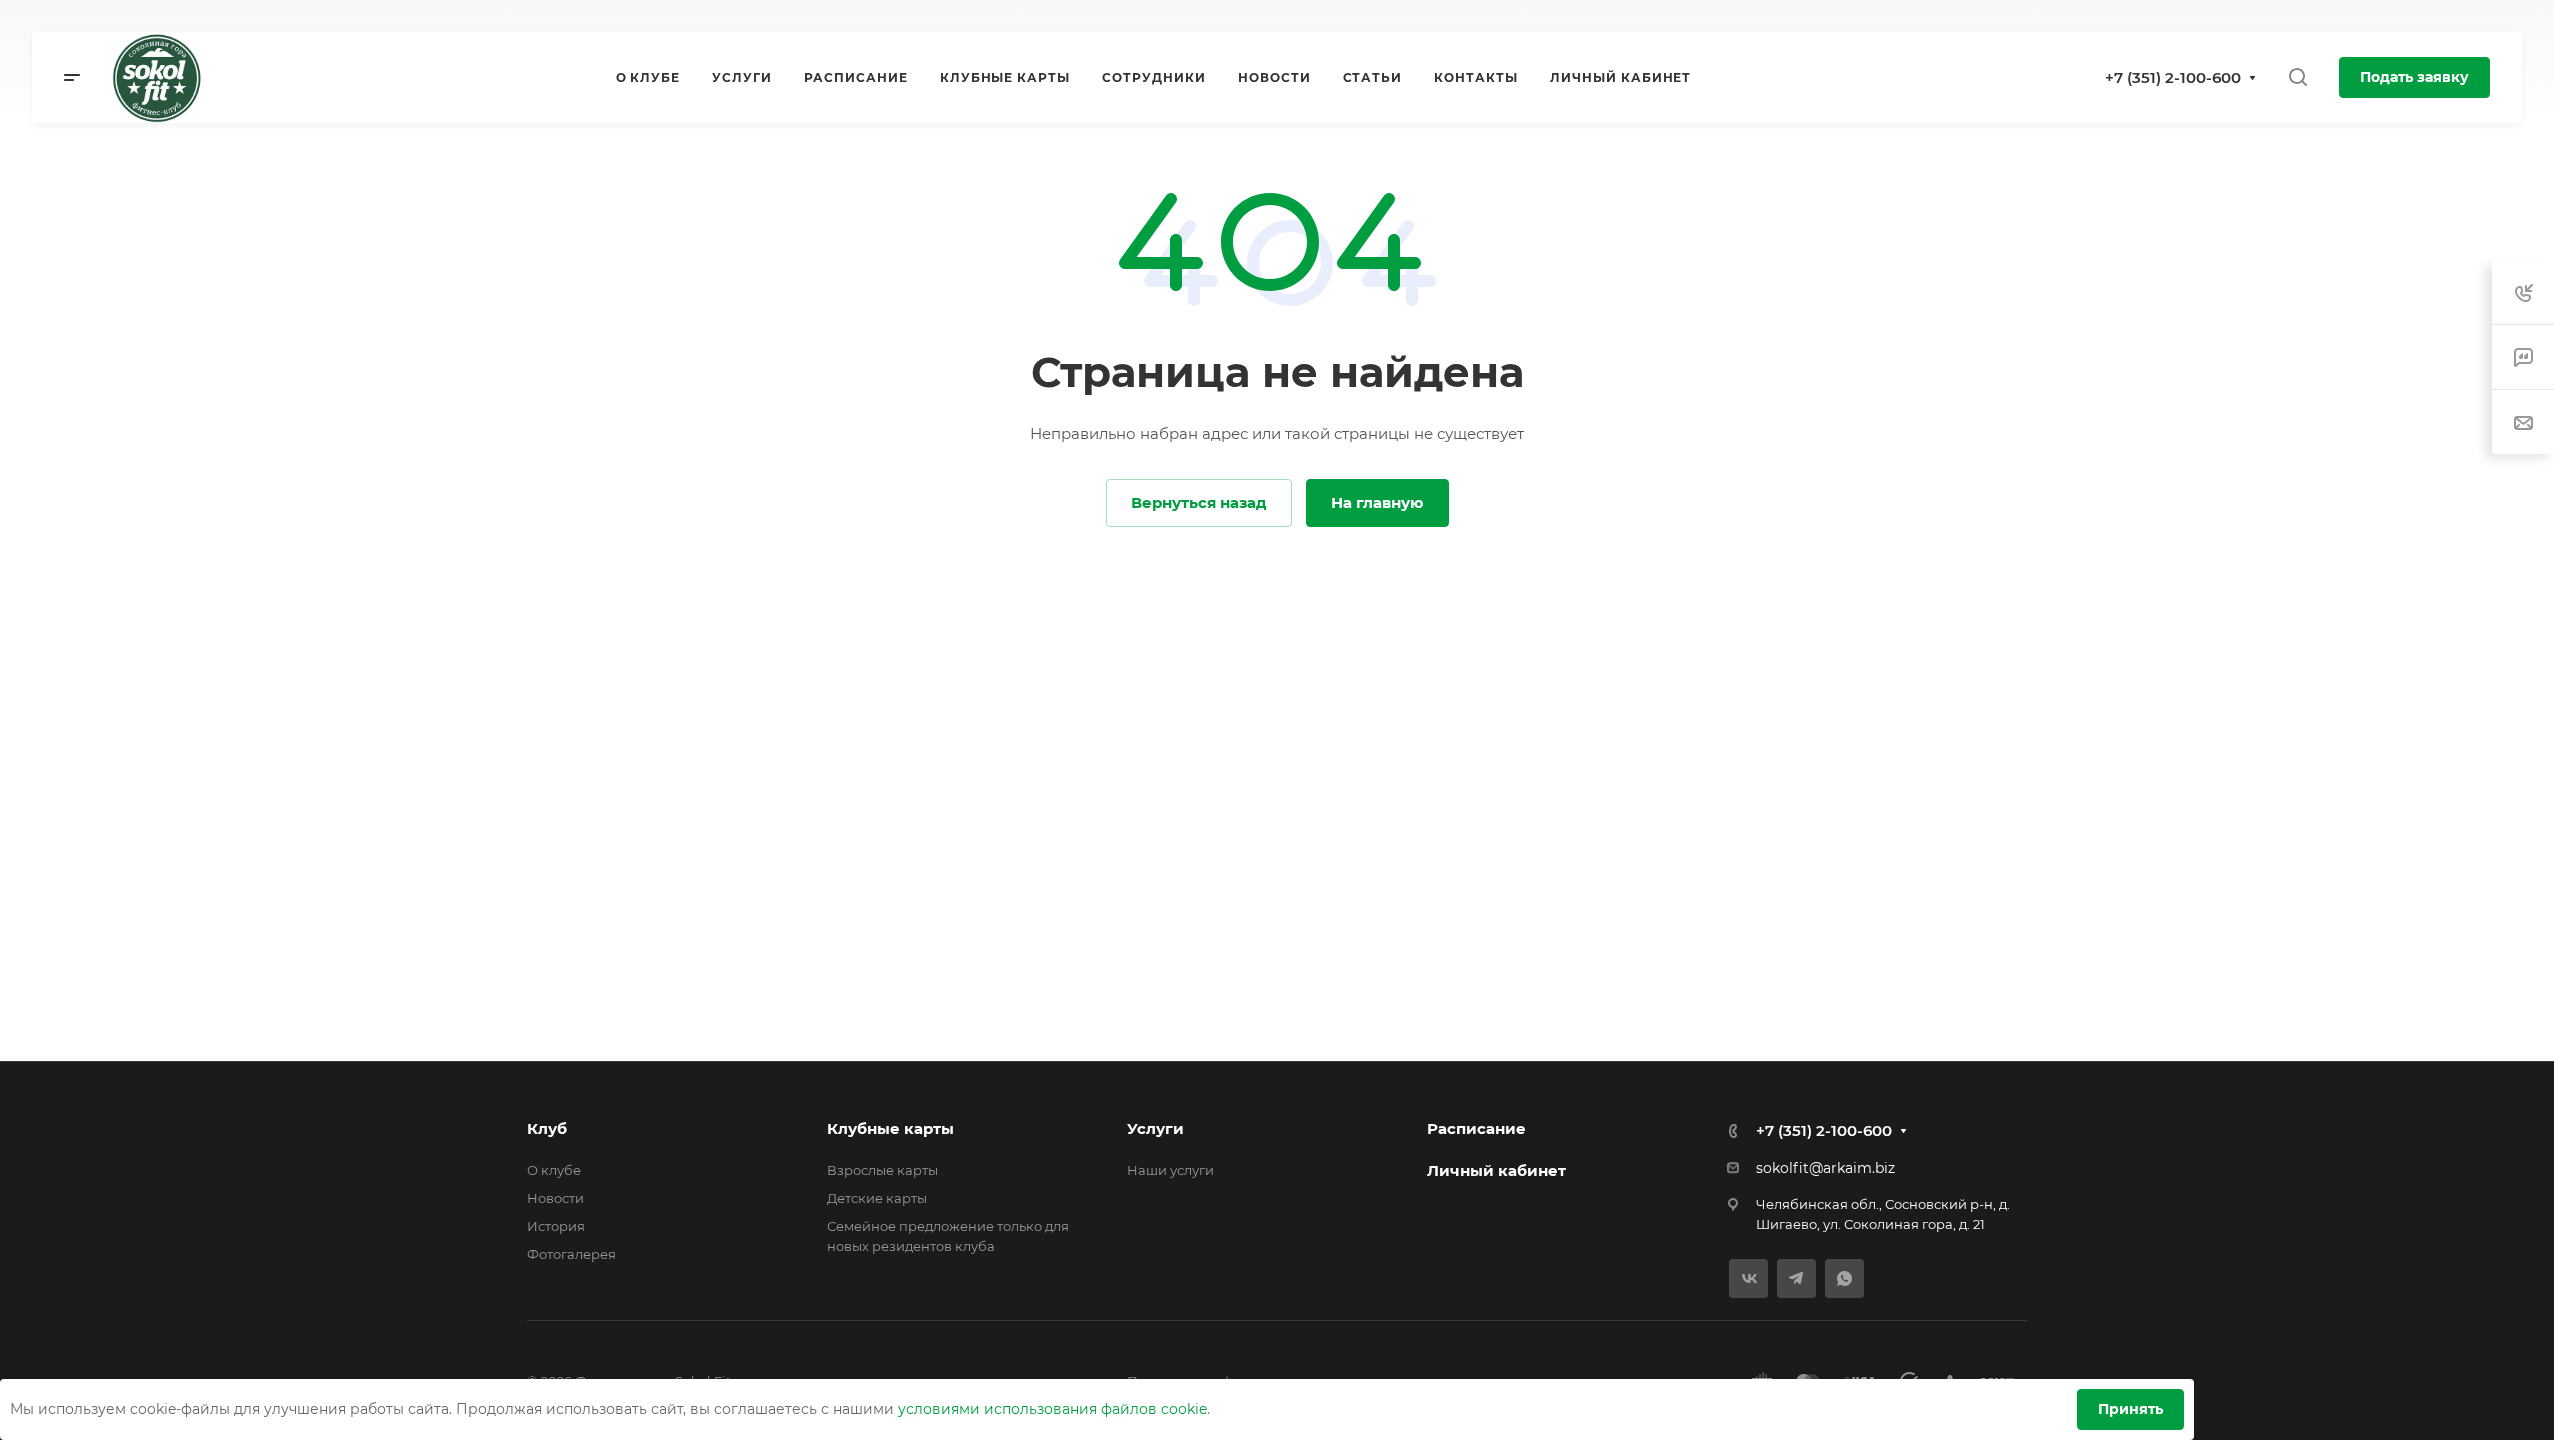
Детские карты (877, 1198)
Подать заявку (2414, 77)
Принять (2130, 1409)
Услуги (1155, 1128)
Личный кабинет (1496, 1170)
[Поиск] (2297, 77)
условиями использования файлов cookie (1052, 1409)
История (556, 1226)
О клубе (554, 1170)
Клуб (547, 1128)
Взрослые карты (882, 1170)
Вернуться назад (1199, 502)
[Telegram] (1796, 1278)
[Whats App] (1844, 1278)
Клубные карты (890, 1128)
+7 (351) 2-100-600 (2173, 77)
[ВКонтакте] (1748, 1278)
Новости (555, 1198)
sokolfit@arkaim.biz (1825, 1168)
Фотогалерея (571, 1254)
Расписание (1476, 1128)
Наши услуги (1170, 1170)
